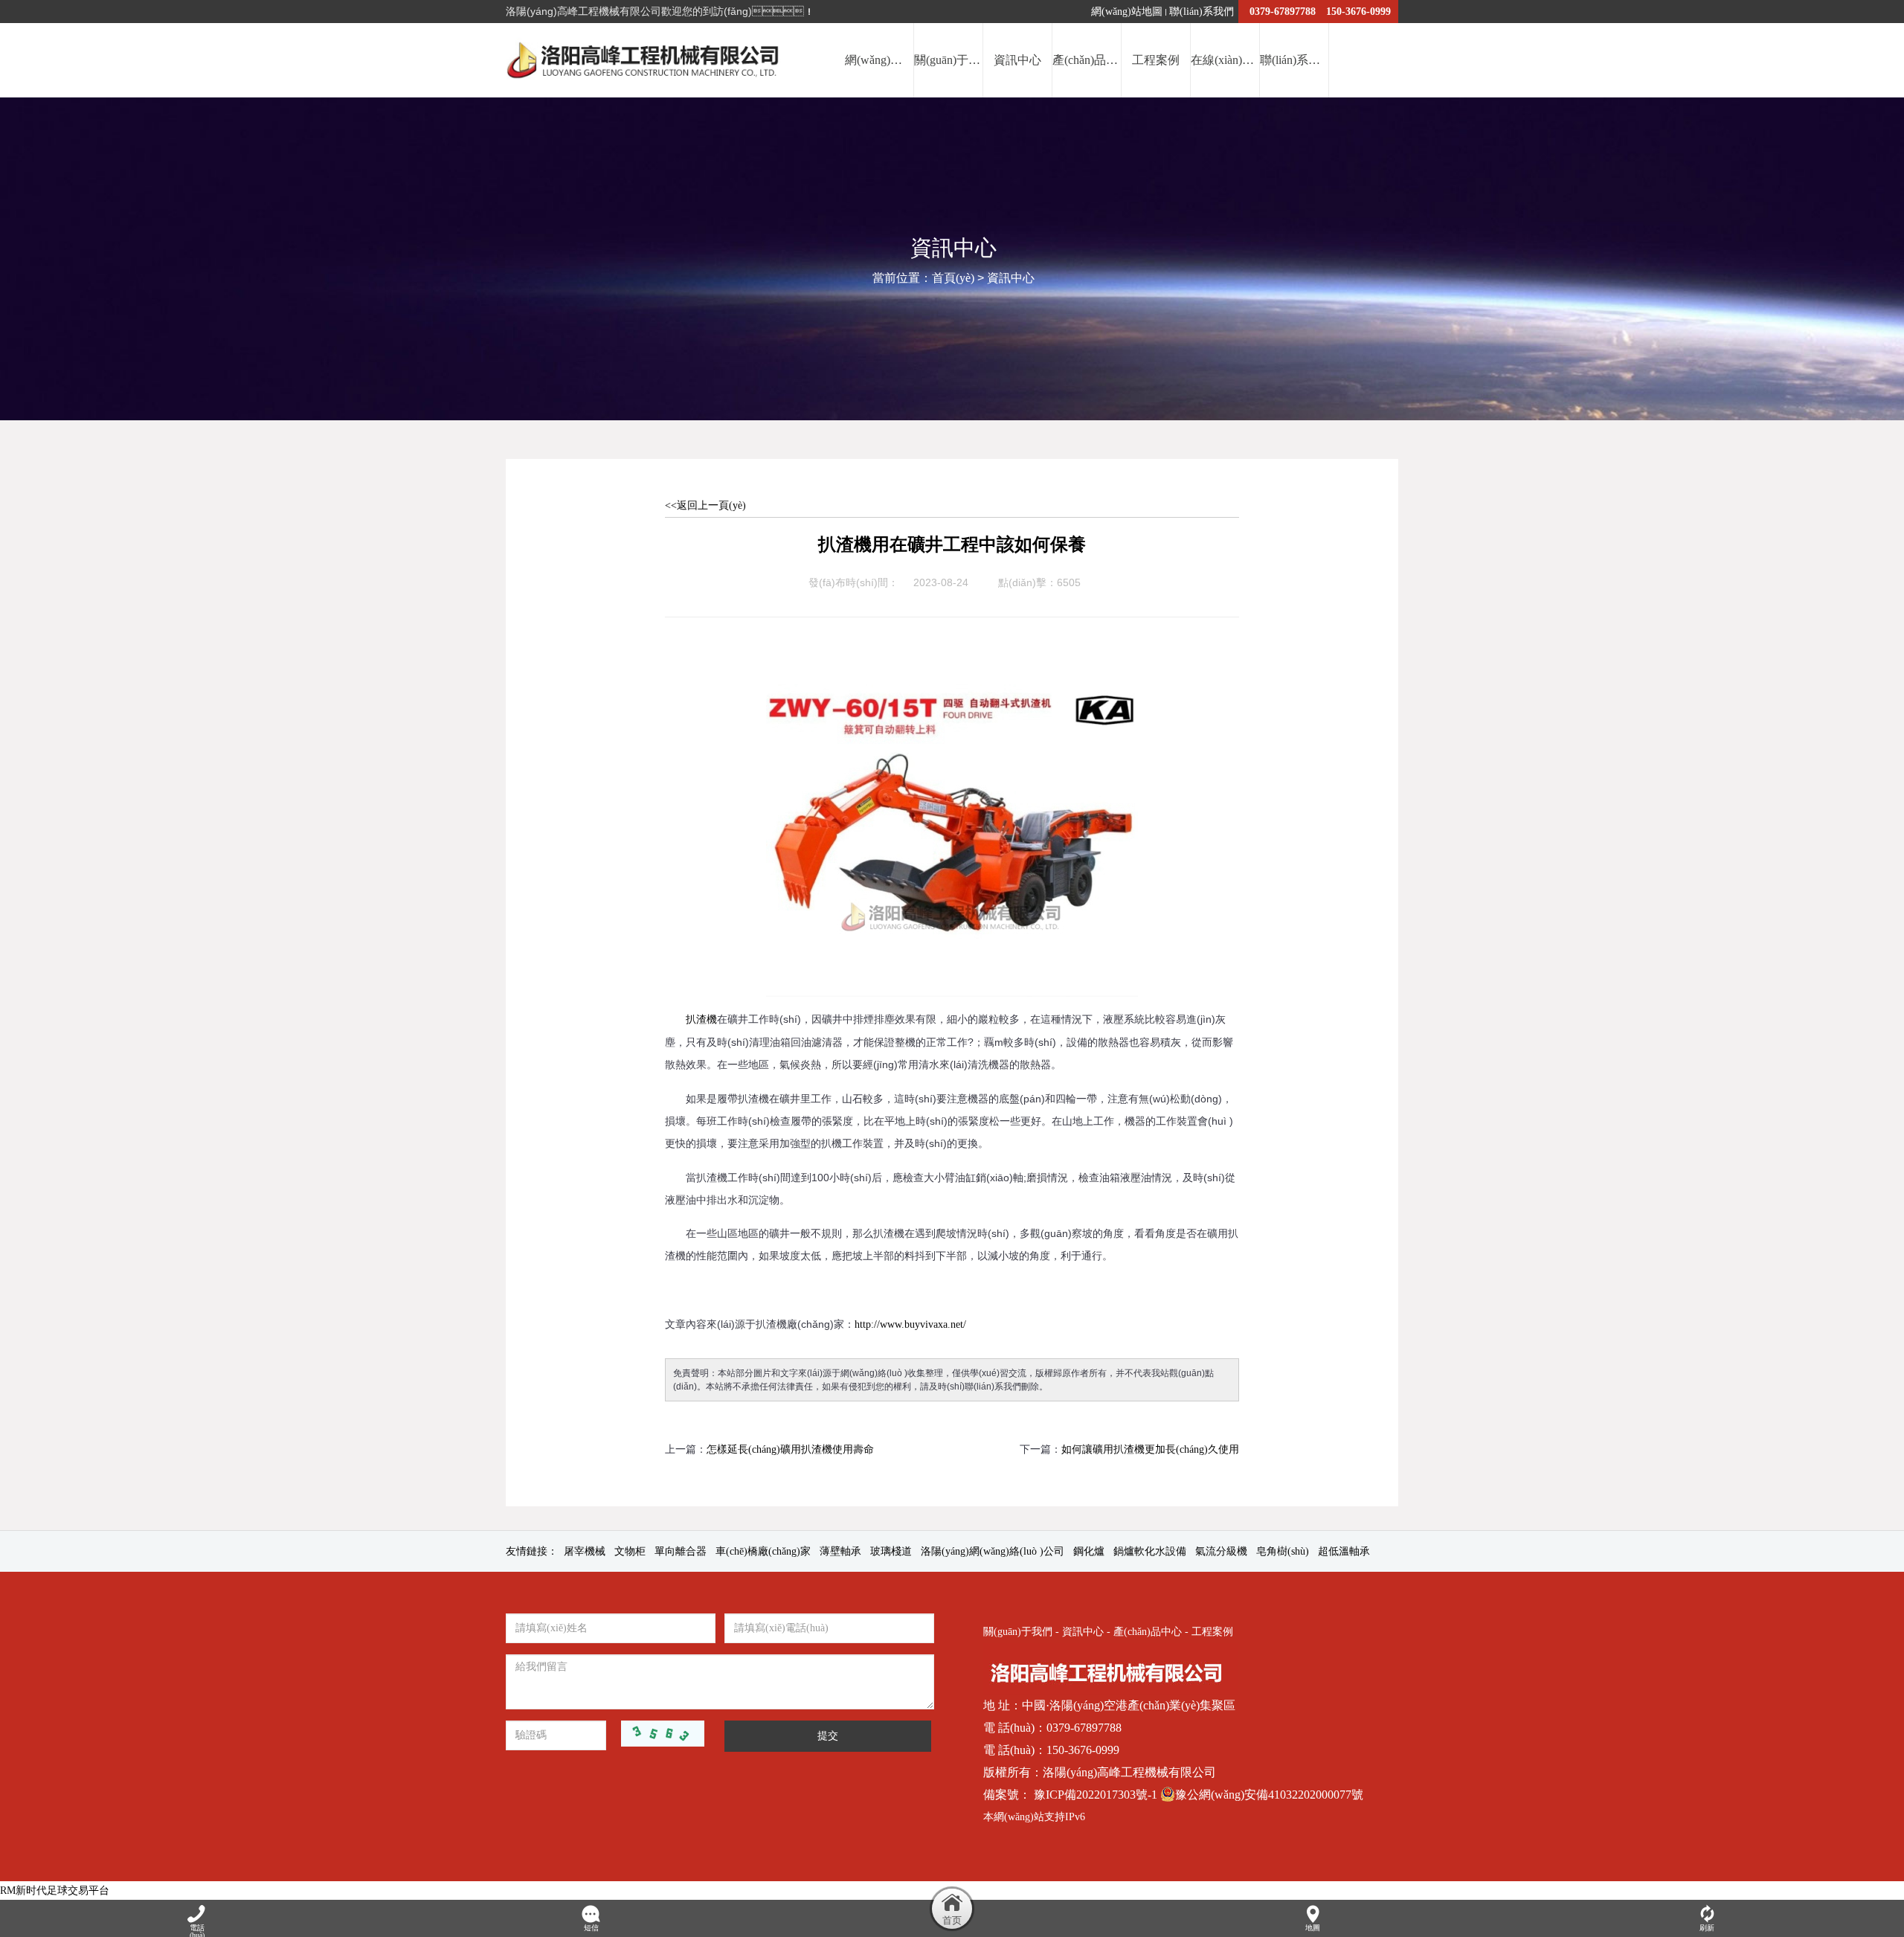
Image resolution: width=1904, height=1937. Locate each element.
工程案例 (1212, 1632)
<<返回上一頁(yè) (705, 505)
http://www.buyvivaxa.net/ (910, 1324)
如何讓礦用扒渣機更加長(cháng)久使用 (1150, 1449)
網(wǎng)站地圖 (1127, 12)
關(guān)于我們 (1018, 1632)
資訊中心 (1011, 278)
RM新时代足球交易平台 (55, 1891)
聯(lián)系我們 (1202, 12)
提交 (828, 1736)
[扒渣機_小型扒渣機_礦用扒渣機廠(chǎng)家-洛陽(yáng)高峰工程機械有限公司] (646, 60)
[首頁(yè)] (952, 1909)
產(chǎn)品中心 (1148, 1632)
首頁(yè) (953, 278)
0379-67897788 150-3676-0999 (1320, 12)
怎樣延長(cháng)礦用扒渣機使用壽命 (790, 1449)
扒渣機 (701, 1019)
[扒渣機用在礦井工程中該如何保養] (952, 636)
